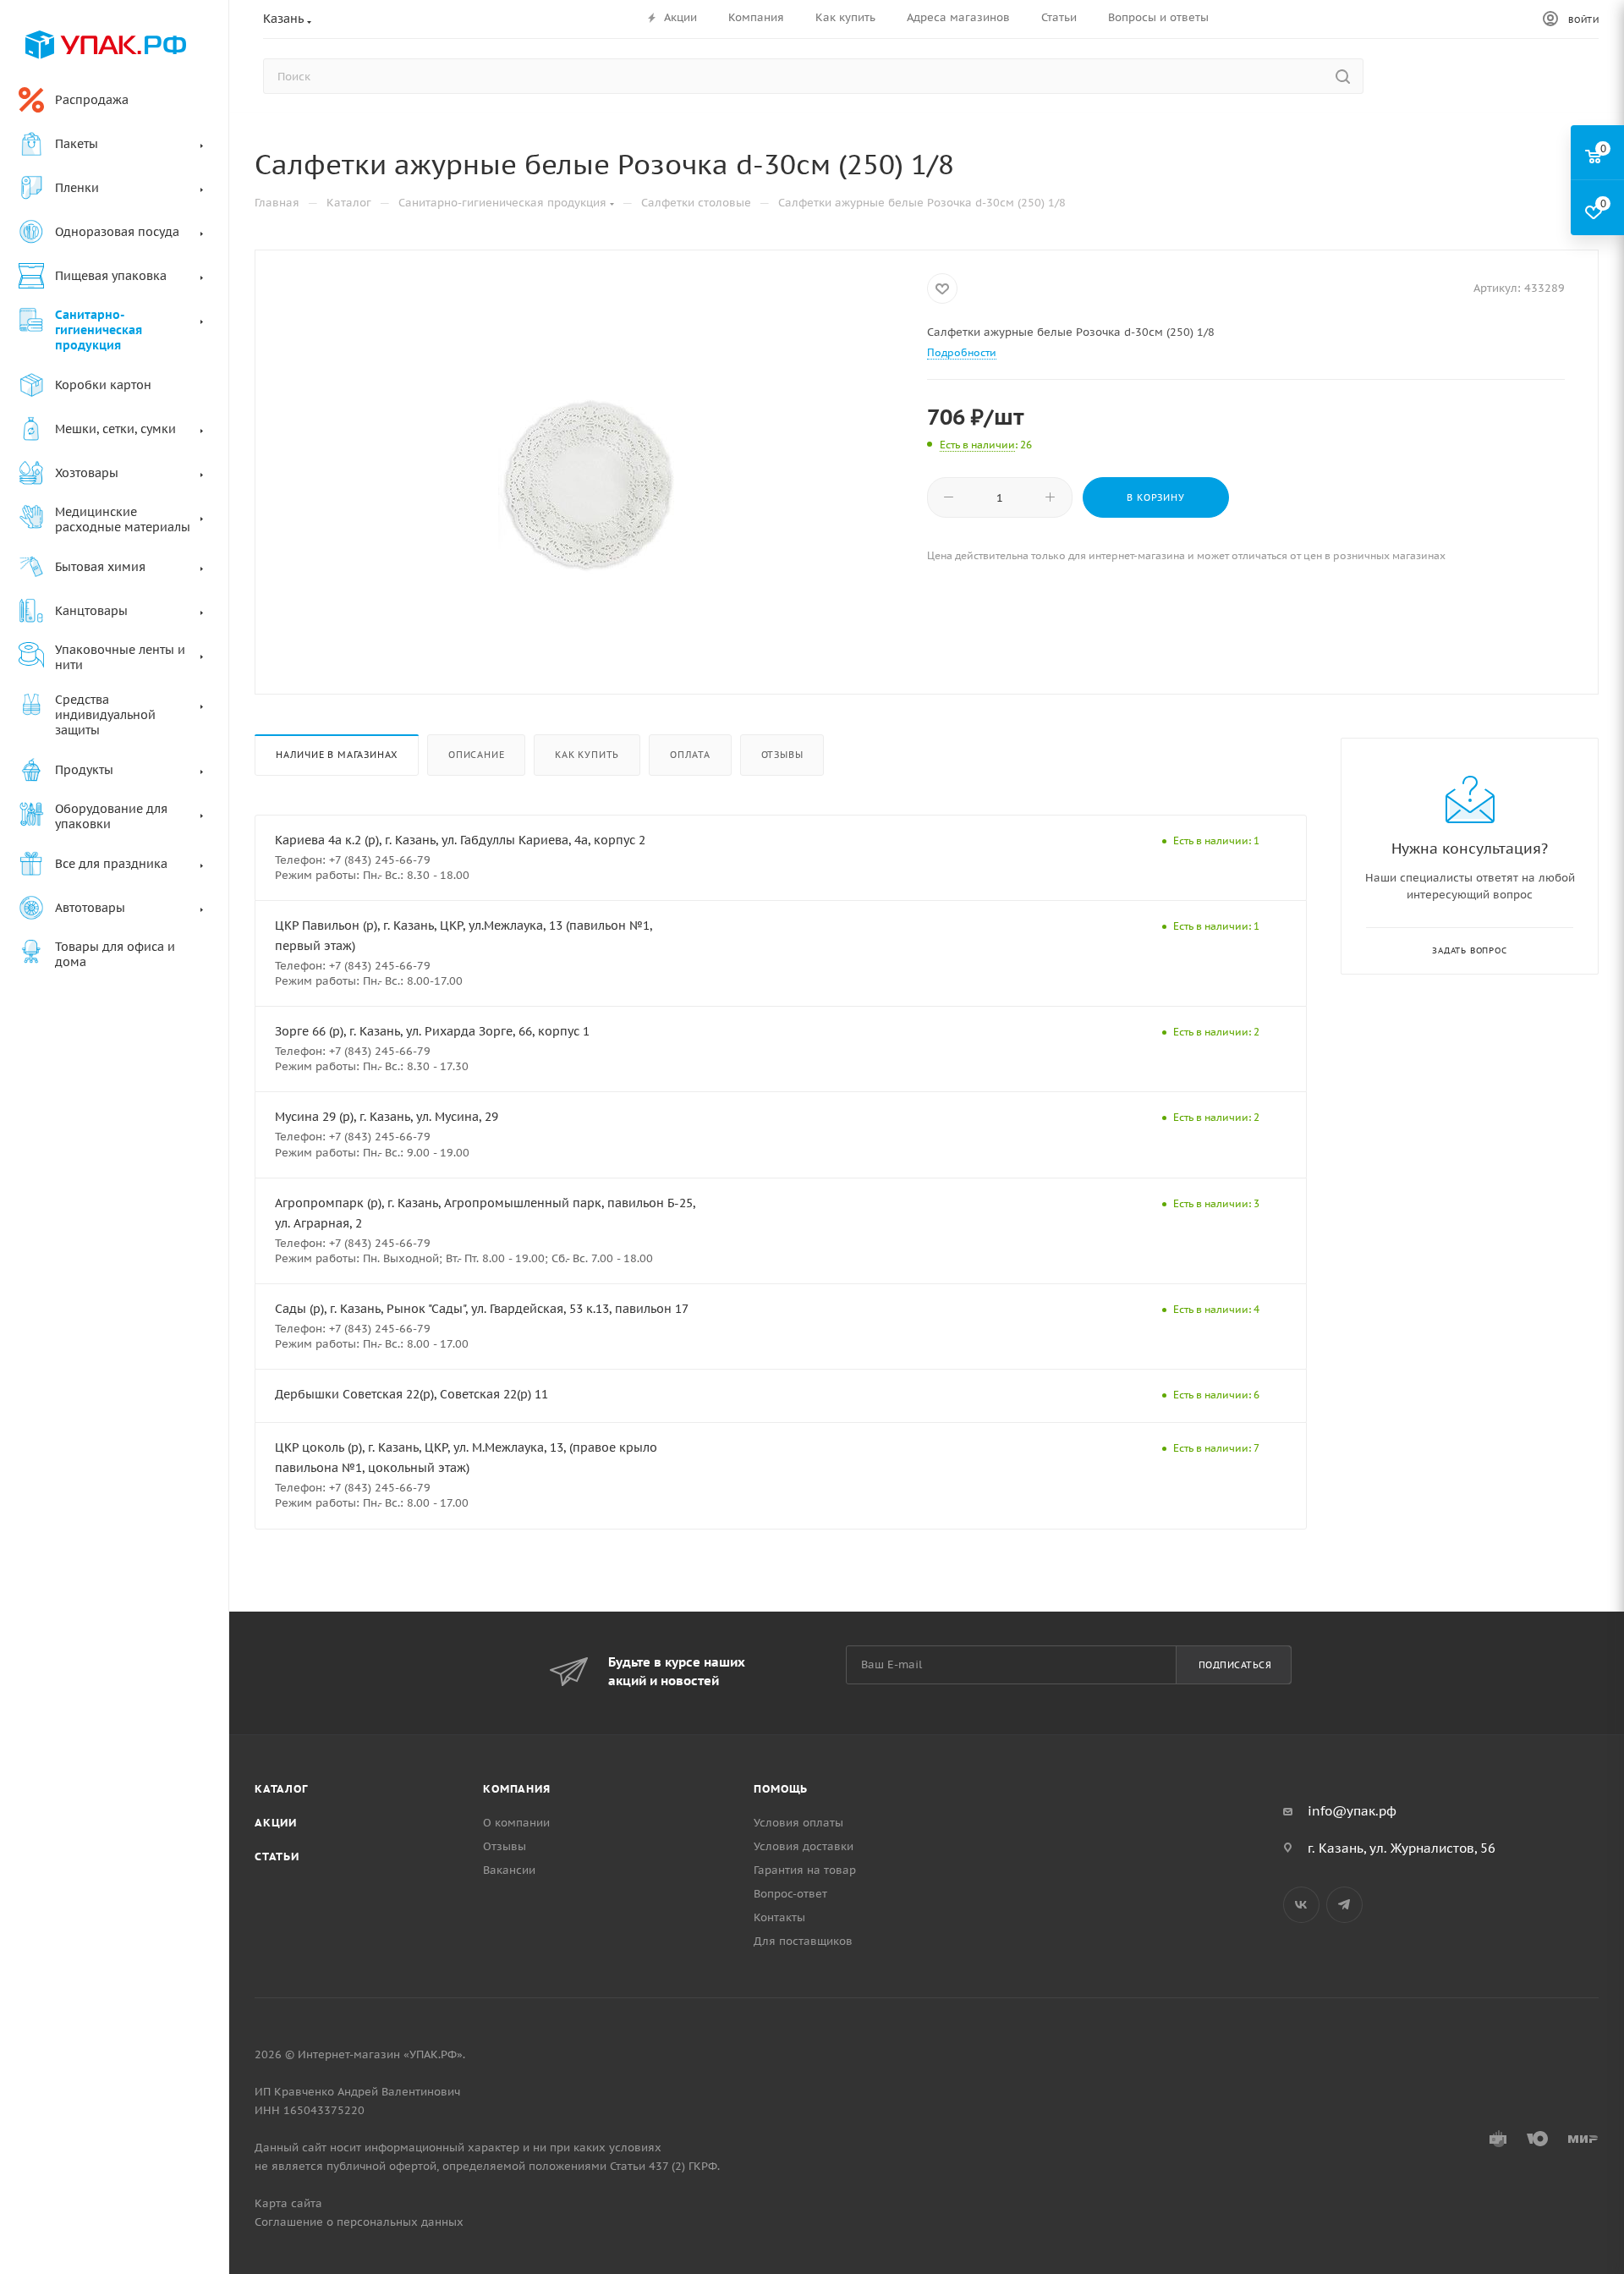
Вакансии (509, 1870)
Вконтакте (1301, 1905)
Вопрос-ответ (790, 1894)
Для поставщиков (803, 1941)
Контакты (779, 1917)
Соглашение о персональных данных (359, 2222)
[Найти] (1343, 76)
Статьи (277, 1857)
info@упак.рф (1352, 1811)
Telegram (1344, 1905)
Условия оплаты (798, 1823)
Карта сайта (288, 2203)
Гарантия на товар (805, 1870)
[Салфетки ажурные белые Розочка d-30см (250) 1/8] (591, 485)
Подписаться (1235, 1665)
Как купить (587, 755)
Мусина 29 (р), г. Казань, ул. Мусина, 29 (387, 1117)
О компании (516, 1823)
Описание (476, 755)
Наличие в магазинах (337, 755)
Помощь (781, 1789)
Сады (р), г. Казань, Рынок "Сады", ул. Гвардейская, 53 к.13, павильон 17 (482, 1309)
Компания (516, 1789)
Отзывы (782, 755)
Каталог (281, 1789)
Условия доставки (804, 1846)
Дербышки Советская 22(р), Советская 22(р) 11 (411, 1394)
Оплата (690, 755)
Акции (276, 1823)
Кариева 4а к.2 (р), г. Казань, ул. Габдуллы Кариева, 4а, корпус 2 (460, 840)
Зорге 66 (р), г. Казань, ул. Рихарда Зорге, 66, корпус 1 (432, 1031)
